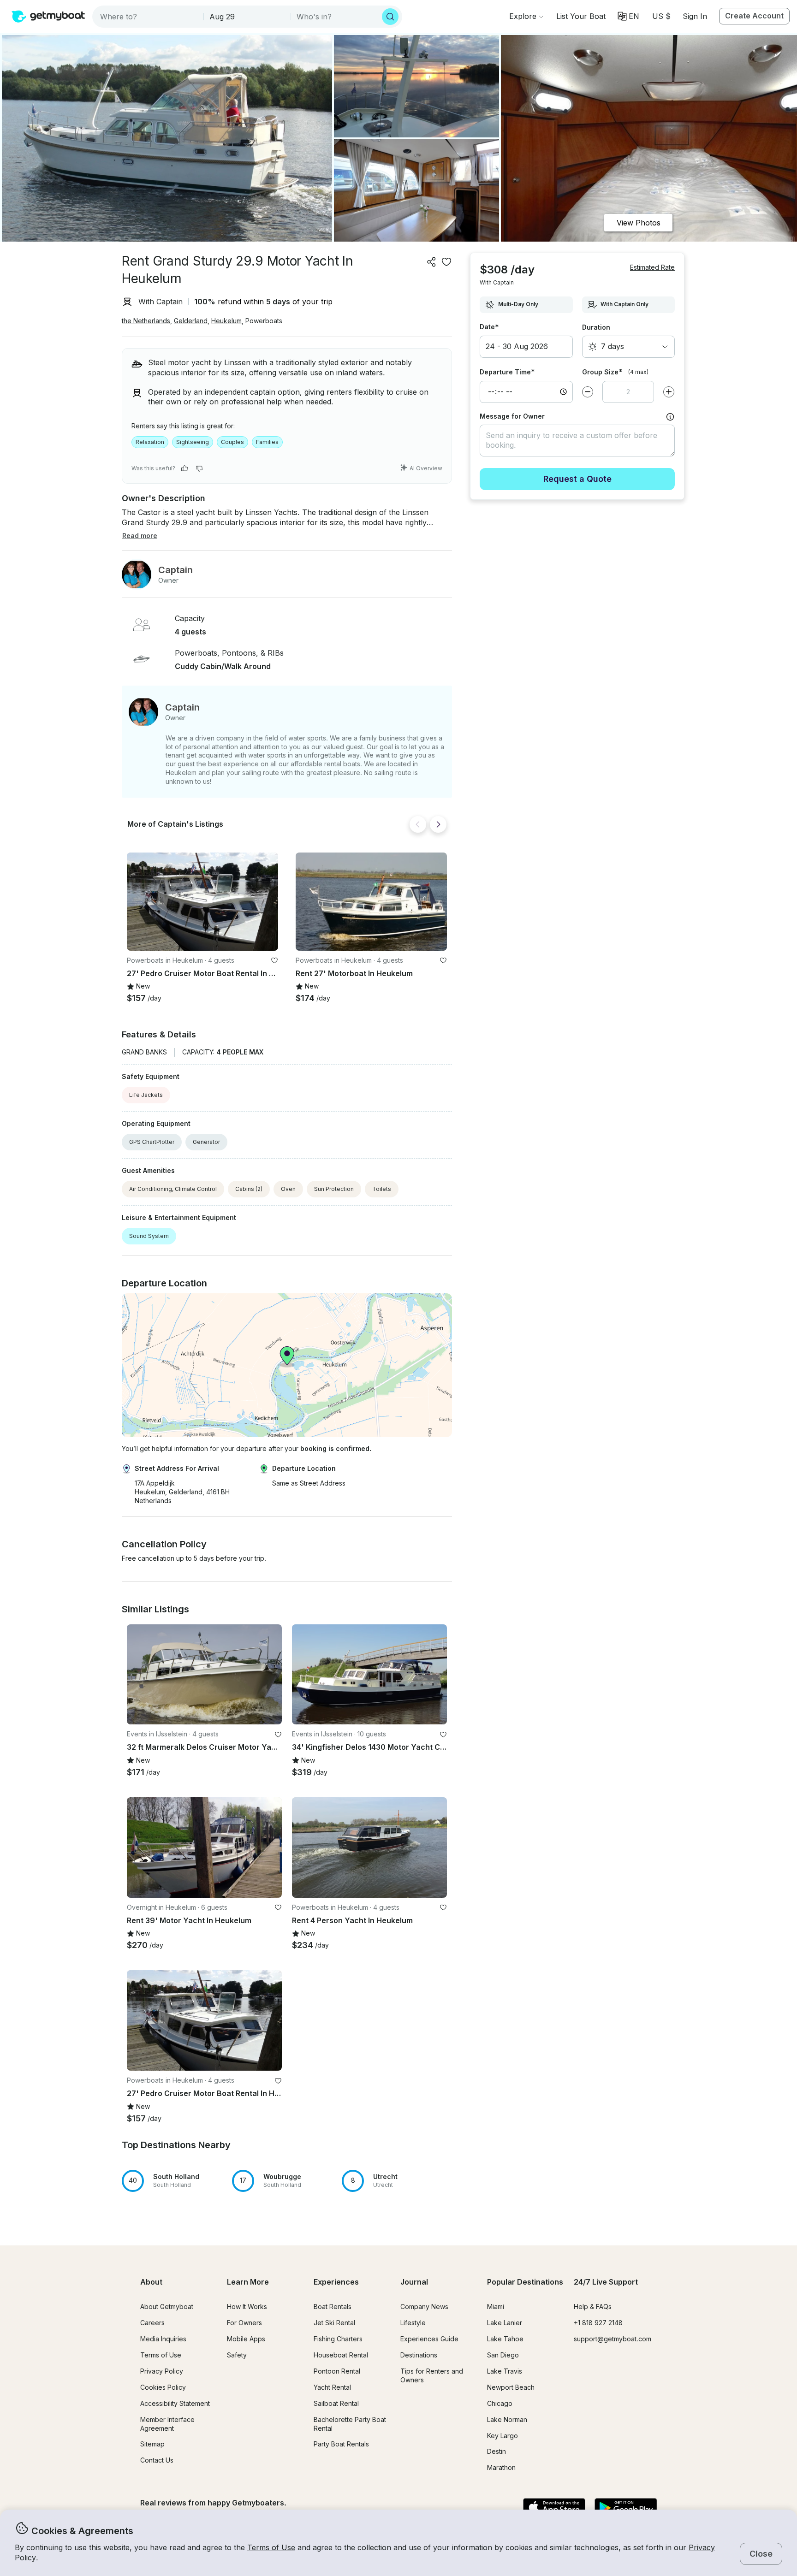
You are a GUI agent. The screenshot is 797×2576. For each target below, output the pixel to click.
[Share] (432, 262)
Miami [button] (496, 2307)
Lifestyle (413, 2323)
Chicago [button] (500, 2403)
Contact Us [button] (157, 2460)
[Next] (438, 824)
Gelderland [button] (191, 321)
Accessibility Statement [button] (175, 2403)
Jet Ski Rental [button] (334, 2323)
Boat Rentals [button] (333, 2307)
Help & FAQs (593, 2307)
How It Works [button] (247, 2307)
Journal (414, 2282)
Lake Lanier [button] (505, 2323)
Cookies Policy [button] (163, 2387)
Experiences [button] (336, 2282)
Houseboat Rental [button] (341, 2355)
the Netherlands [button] (146, 321)
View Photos (639, 223)
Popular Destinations (525, 2282)
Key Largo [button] (503, 2436)
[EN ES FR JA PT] (628, 16)
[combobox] (149, 17)
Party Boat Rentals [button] (341, 2444)
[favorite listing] (446, 262)
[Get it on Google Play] (626, 2508)
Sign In (695, 16)
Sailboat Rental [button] (336, 2403)
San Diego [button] (503, 2355)
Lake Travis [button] (505, 2371)
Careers (152, 2323)
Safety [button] (237, 2355)
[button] (581, 16)
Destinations (419, 2355)
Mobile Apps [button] (246, 2339)
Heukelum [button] (226, 321)
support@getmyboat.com (613, 2339)
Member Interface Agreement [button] (167, 2424)
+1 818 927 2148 (598, 2323)
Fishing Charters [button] (338, 2339)
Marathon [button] (501, 2467)
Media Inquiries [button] (163, 2339)
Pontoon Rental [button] (337, 2371)
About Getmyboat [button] (167, 2307)
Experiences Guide (429, 2339)
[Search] (390, 17)
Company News (424, 2307)
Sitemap (152, 2444)
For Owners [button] (244, 2323)
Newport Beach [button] (511, 2387)
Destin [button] (497, 2451)
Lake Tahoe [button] (505, 2339)
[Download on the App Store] (554, 2508)
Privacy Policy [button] (162, 2371)
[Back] (418, 824)
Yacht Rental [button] (332, 2387)
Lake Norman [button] (507, 2419)
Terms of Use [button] (271, 2547)
